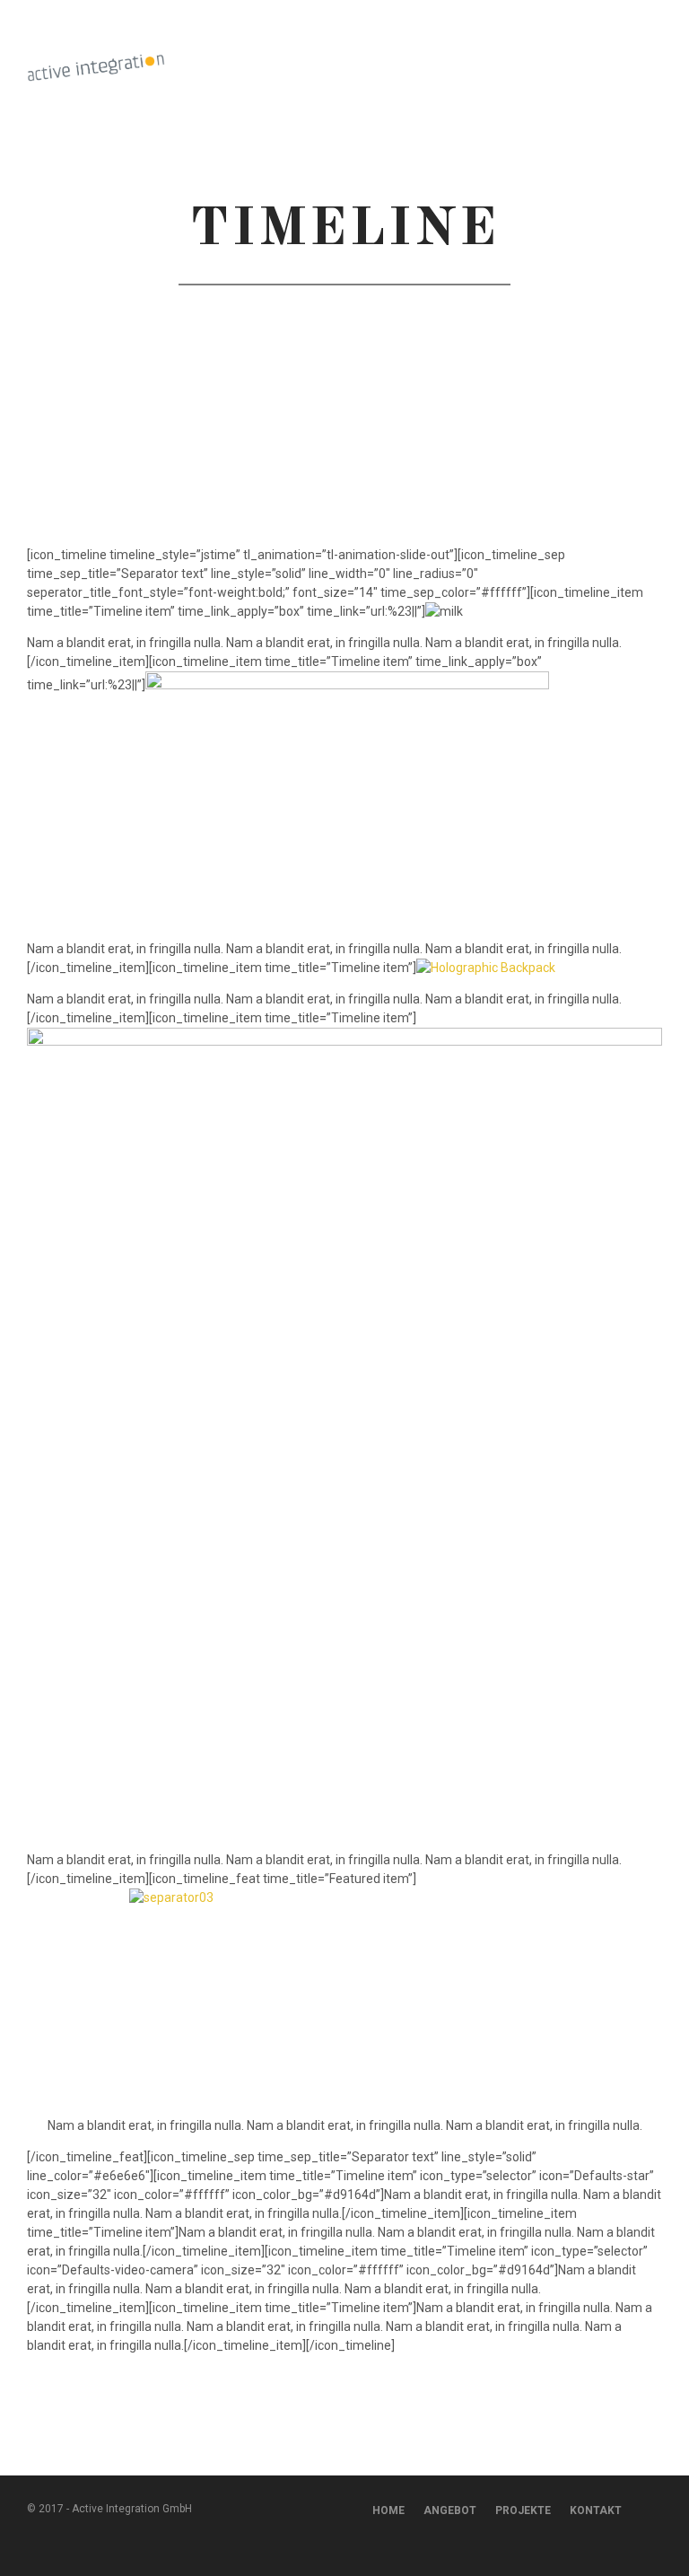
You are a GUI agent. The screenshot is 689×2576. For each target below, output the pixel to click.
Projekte (523, 2510)
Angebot (450, 2510)
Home (388, 2510)
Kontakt (596, 2510)
